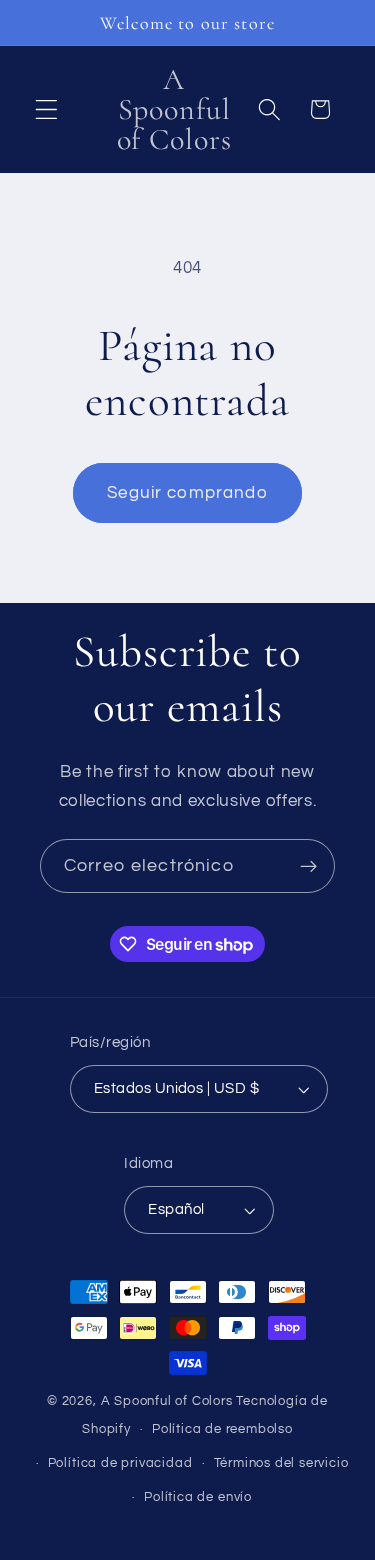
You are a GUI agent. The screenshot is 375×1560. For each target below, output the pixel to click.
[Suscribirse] (308, 866)
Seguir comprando (187, 493)
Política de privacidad (120, 1463)
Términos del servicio (281, 1463)
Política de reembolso (222, 1429)
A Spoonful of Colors (167, 1401)
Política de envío (198, 1497)
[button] (46, 109)
